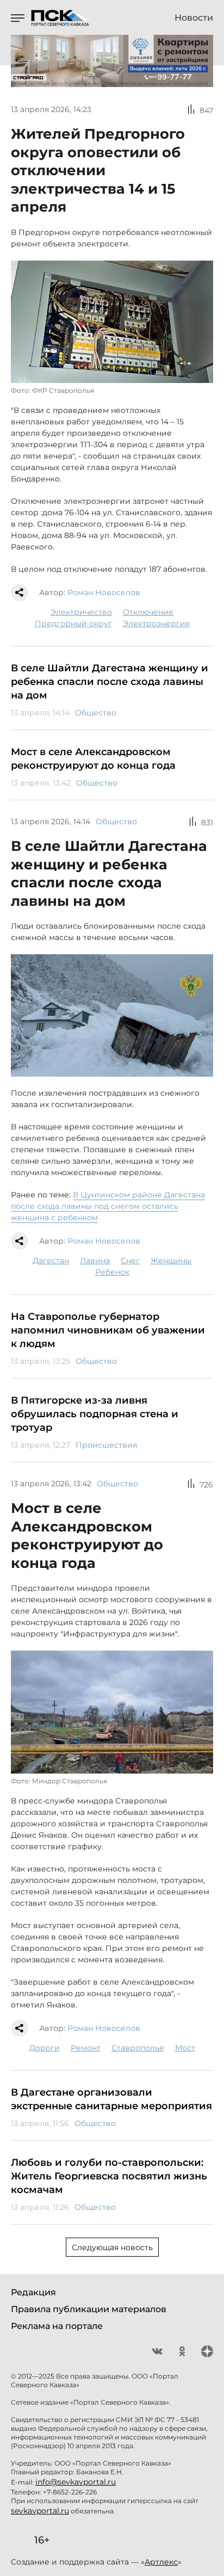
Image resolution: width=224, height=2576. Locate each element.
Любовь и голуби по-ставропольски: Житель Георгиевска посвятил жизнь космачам (109, 2176)
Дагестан (51, 1261)
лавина (95, 1261)
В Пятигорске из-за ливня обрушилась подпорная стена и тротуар (95, 1414)
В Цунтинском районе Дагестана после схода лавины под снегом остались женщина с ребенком (108, 1206)
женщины (171, 1261)
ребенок (112, 1272)
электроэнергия (156, 623)
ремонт (86, 2048)
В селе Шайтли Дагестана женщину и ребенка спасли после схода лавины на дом (110, 682)
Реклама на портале (57, 2326)
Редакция (33, 2292)
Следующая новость (112, 2247)
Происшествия (106, 1445)
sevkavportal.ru (40, 2511)
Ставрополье (138, 2048)
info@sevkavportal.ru (76, 2482)
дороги (45, 2048)
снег (130, 1261)
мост (185, 2048)
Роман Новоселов (104, 592)
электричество (81, 612)
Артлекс (161, 2562)
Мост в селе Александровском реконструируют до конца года (93, 759)
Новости (194, 18)
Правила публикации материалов (89, 2309)
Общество (96, 713)
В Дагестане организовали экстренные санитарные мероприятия (111, 2099)
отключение (148, 612)
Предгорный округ (73, 623)
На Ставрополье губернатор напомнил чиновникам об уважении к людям (108, 1330)
